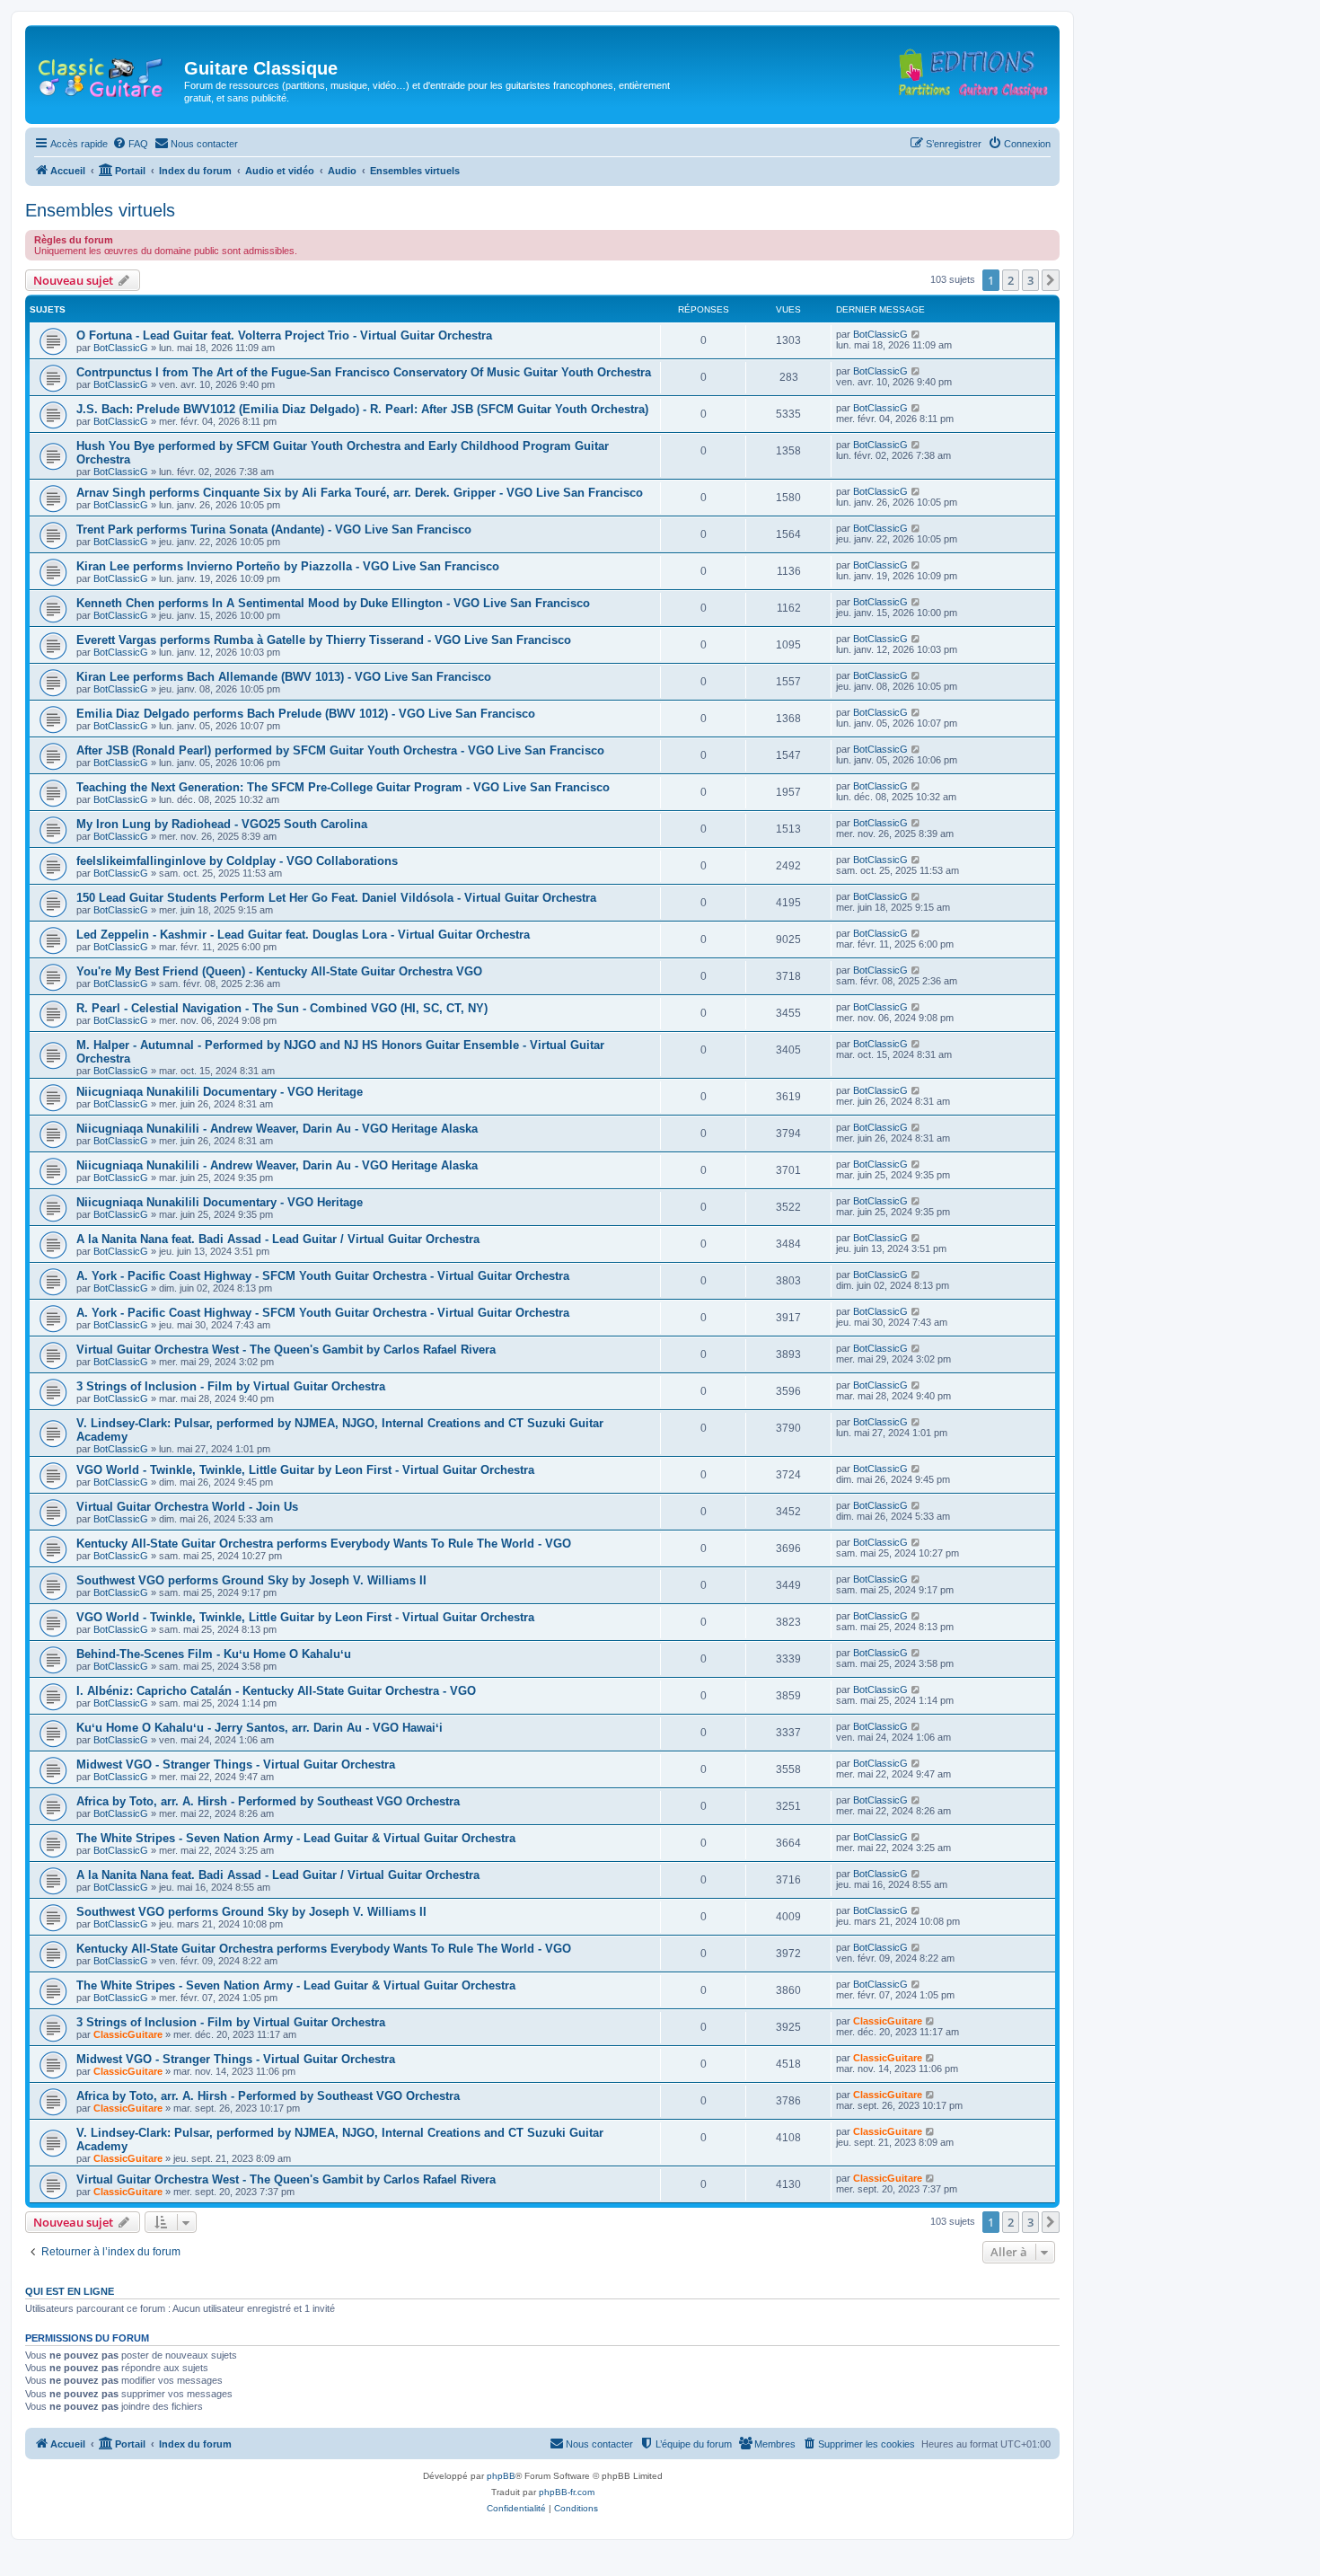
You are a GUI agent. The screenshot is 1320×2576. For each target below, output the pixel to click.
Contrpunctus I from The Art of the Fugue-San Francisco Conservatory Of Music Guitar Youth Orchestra (364, 372)
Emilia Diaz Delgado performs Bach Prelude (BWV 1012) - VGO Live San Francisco (306, 714)
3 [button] (1030, 280)
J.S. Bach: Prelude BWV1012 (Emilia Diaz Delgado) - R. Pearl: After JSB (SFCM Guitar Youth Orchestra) (362, 409)
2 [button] (1011, 280)
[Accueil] (107, 74)
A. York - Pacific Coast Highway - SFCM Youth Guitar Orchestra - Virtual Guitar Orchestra (323, 1276)
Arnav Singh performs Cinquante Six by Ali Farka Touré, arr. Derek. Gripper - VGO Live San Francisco (360, 493)
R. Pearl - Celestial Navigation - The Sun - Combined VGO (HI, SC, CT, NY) (282, 1008)
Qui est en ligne (70, 2291)
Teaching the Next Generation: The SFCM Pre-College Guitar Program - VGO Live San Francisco (343, 787)
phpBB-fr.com (567, 2492)
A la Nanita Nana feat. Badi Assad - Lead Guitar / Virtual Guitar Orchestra (278, 1239)
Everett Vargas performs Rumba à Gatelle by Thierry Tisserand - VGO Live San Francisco (324, 640)
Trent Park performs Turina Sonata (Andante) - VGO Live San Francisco (274, 529)
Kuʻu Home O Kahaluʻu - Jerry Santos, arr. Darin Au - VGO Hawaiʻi (260, 1728)
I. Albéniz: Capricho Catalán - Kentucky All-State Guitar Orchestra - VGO (276, 1691)
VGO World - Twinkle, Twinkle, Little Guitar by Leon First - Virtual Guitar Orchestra (305, 1470)
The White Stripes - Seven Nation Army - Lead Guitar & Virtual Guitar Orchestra (296, 1838)
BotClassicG (121, 348)
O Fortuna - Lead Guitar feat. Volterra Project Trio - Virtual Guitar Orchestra (284, 335)
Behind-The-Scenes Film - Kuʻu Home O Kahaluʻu (214, 1654)
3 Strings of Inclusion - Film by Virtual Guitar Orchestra (231, 1386)
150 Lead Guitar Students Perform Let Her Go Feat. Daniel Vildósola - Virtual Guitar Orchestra (336, 898)
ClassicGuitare (128, 2034)
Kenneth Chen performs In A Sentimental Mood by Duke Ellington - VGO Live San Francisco (333, 603)
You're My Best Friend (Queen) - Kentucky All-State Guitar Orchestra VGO (279, 971)
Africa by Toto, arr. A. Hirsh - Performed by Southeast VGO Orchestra (268, 1801)
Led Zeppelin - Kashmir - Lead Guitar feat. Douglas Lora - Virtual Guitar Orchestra (303, 935)
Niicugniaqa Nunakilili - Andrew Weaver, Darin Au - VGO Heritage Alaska (277, 1129)
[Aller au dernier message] (916, 334)
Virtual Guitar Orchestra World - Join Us (187, 1507)
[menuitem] (130, 144)
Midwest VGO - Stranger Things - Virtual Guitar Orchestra (236, 1764)
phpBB (501, 2476)
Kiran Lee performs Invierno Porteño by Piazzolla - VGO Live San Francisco (288, 566)
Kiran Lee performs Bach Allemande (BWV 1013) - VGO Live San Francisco (284, 677)
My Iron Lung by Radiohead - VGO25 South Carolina (222, 824)
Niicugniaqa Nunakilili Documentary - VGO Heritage (220, 1092)
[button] (1051, 280)
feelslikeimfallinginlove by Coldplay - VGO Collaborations (237, 861)
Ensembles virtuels (100, 210)
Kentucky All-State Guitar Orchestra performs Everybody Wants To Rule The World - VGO (324, 1544)
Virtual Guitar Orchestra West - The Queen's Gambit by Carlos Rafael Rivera (286, 1350)
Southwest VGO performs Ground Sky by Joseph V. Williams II (251, 1580)
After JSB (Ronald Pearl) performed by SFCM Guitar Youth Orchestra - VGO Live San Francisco (340, 750)
